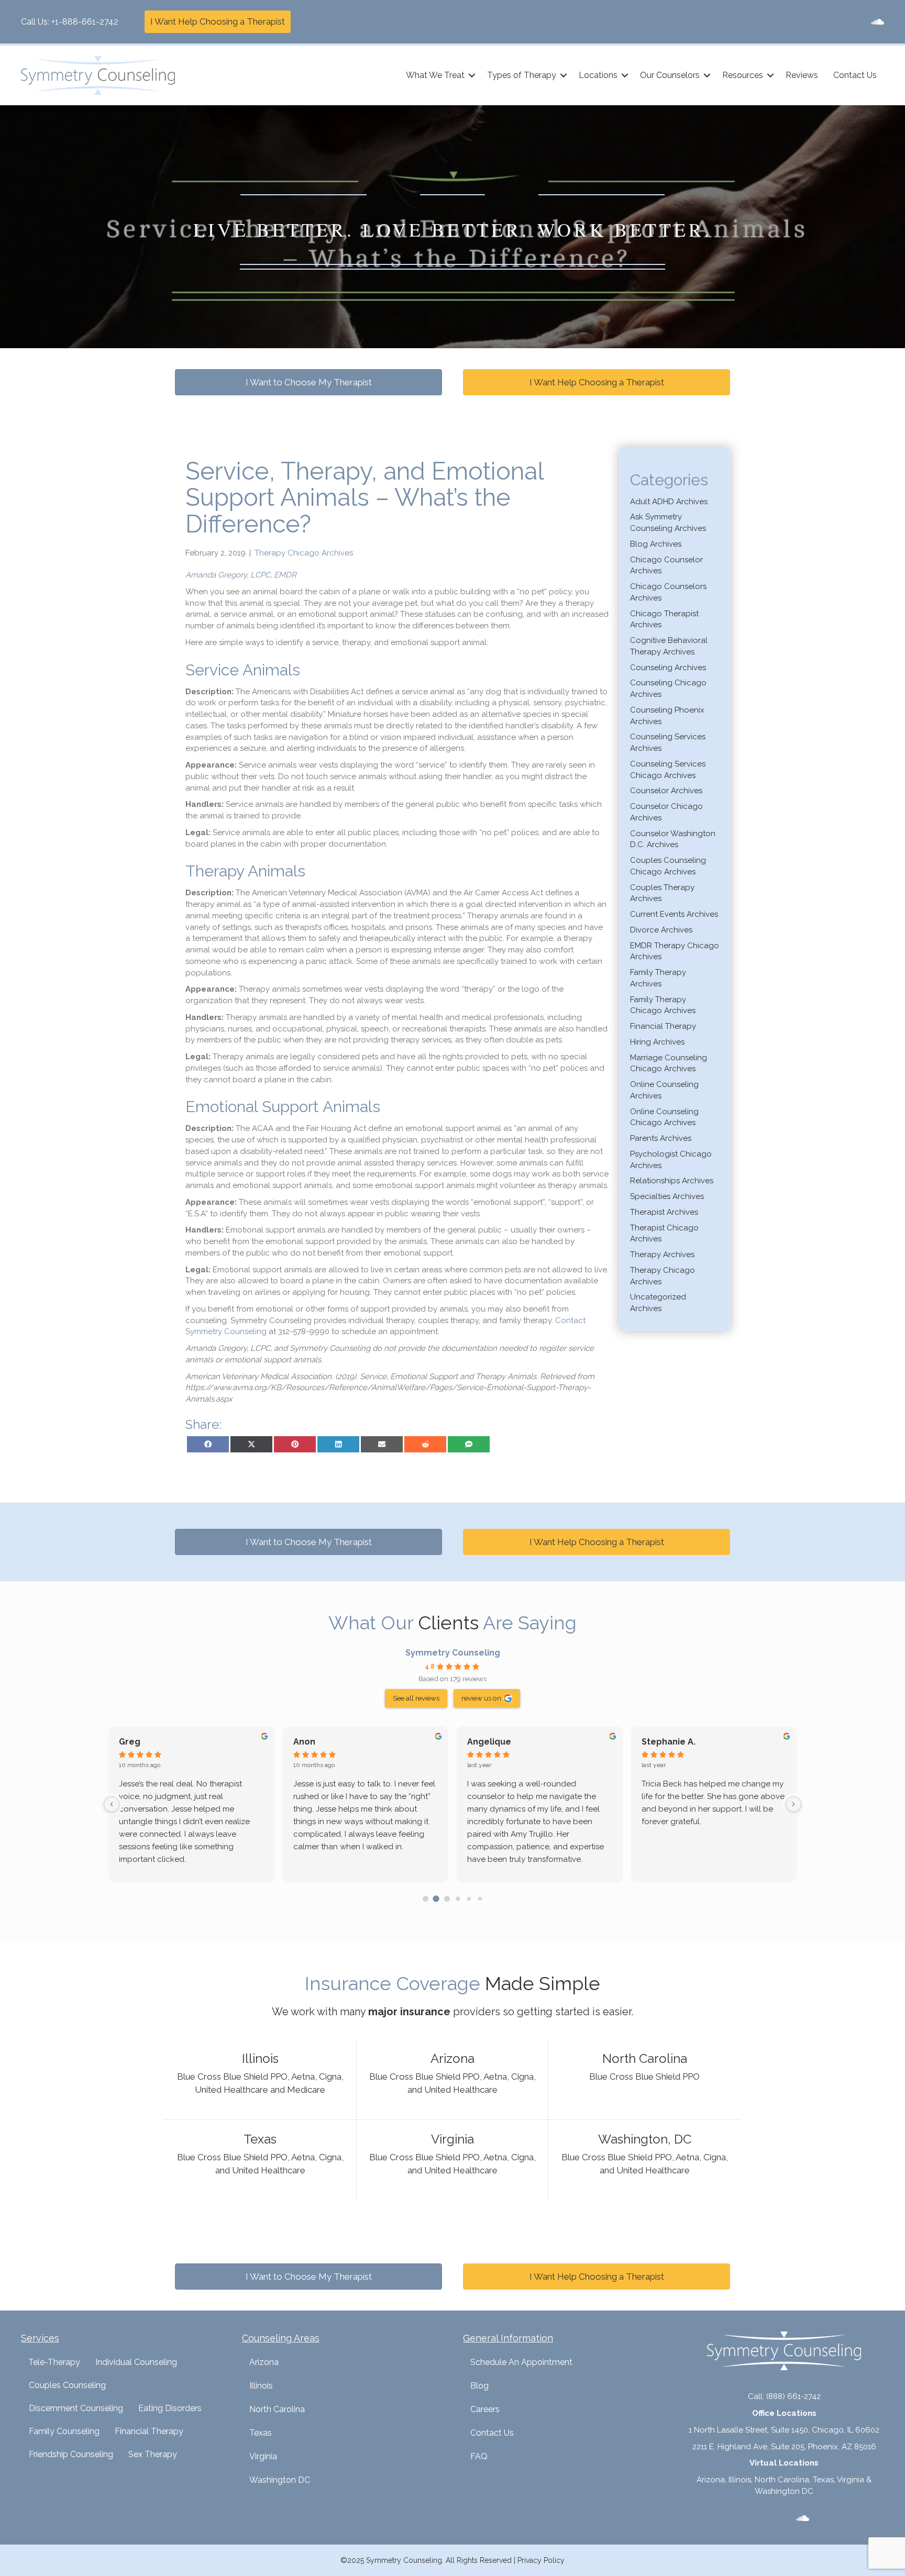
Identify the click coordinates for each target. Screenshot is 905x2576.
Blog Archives (656, 544)
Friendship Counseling (71, 2454)
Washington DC (280, 2480)
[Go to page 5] (479, 1899)
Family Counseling (64, 2431)
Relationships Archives (672, 1181)
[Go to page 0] (426, 1899)
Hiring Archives (657, 1042)
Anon (304, 1742)
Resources (743, 75)
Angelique (489, 1742)
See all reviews (416, 1698)
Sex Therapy (153, 2454)
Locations (598, 75)
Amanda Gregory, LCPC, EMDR (241, 575)
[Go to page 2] (447, 1899)
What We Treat (435, 75)
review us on (481, 1698)
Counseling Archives (668, 668)
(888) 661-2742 (793, 2396)
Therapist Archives (664, 1212)
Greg (130, 1742)
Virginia (263, 2456)
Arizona (264, 2362)
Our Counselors (670, 75)
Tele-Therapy (54, 2362)
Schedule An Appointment (521, 2362)
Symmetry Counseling (453, 1653)
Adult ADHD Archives (669, 502)
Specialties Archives (667, 1196)
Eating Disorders (170, 2408)
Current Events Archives (674, 914)
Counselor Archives (666, 791)
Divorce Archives (661, 930)
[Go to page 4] (469, 1899)
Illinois (261, 2386)
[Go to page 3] (458, 1898)
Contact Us (855, 75)
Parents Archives (661, 1138)
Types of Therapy (522, 75)
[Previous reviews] (112, 1804)
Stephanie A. (669, 1742)
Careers (485, 2409)
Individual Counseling (136, 2362)
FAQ (479, 2456)
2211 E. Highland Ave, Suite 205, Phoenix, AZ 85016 (784, 2447)
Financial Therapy (663, 1026)
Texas (261, 2433)
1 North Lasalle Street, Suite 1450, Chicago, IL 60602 (784, 2430)
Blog (479, 2386)
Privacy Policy (541, 2560)
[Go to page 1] (436, 1898)
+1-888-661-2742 (85, 22)
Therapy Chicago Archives (304, 553)
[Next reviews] (793, 1804)
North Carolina (277, 2409)
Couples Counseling (67, 2385)
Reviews (802, 75)
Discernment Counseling (76, 2408)
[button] (472, 75)
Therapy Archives (662, 1254)
